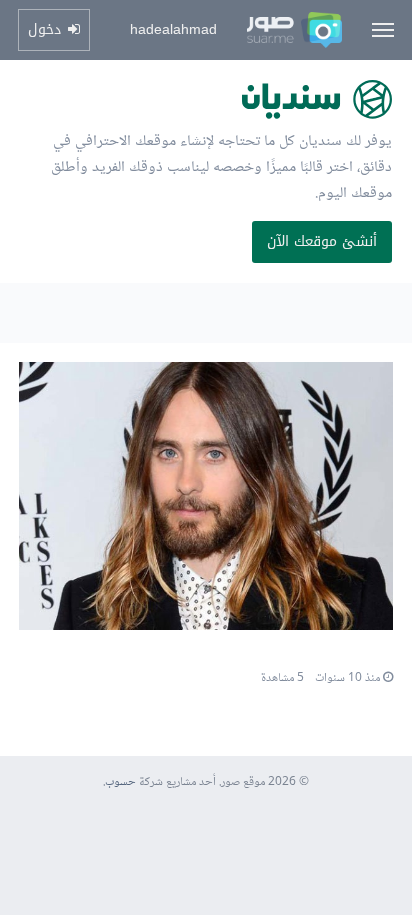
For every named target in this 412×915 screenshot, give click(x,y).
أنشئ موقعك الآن (322, 241)
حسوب (120, 782)
